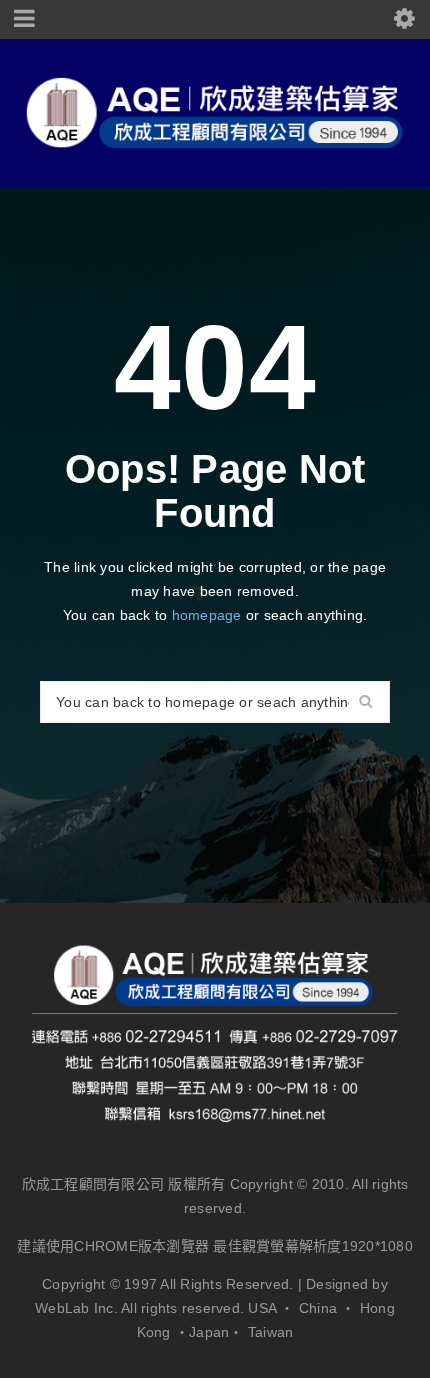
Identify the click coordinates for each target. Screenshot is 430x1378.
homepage (207, 615)
